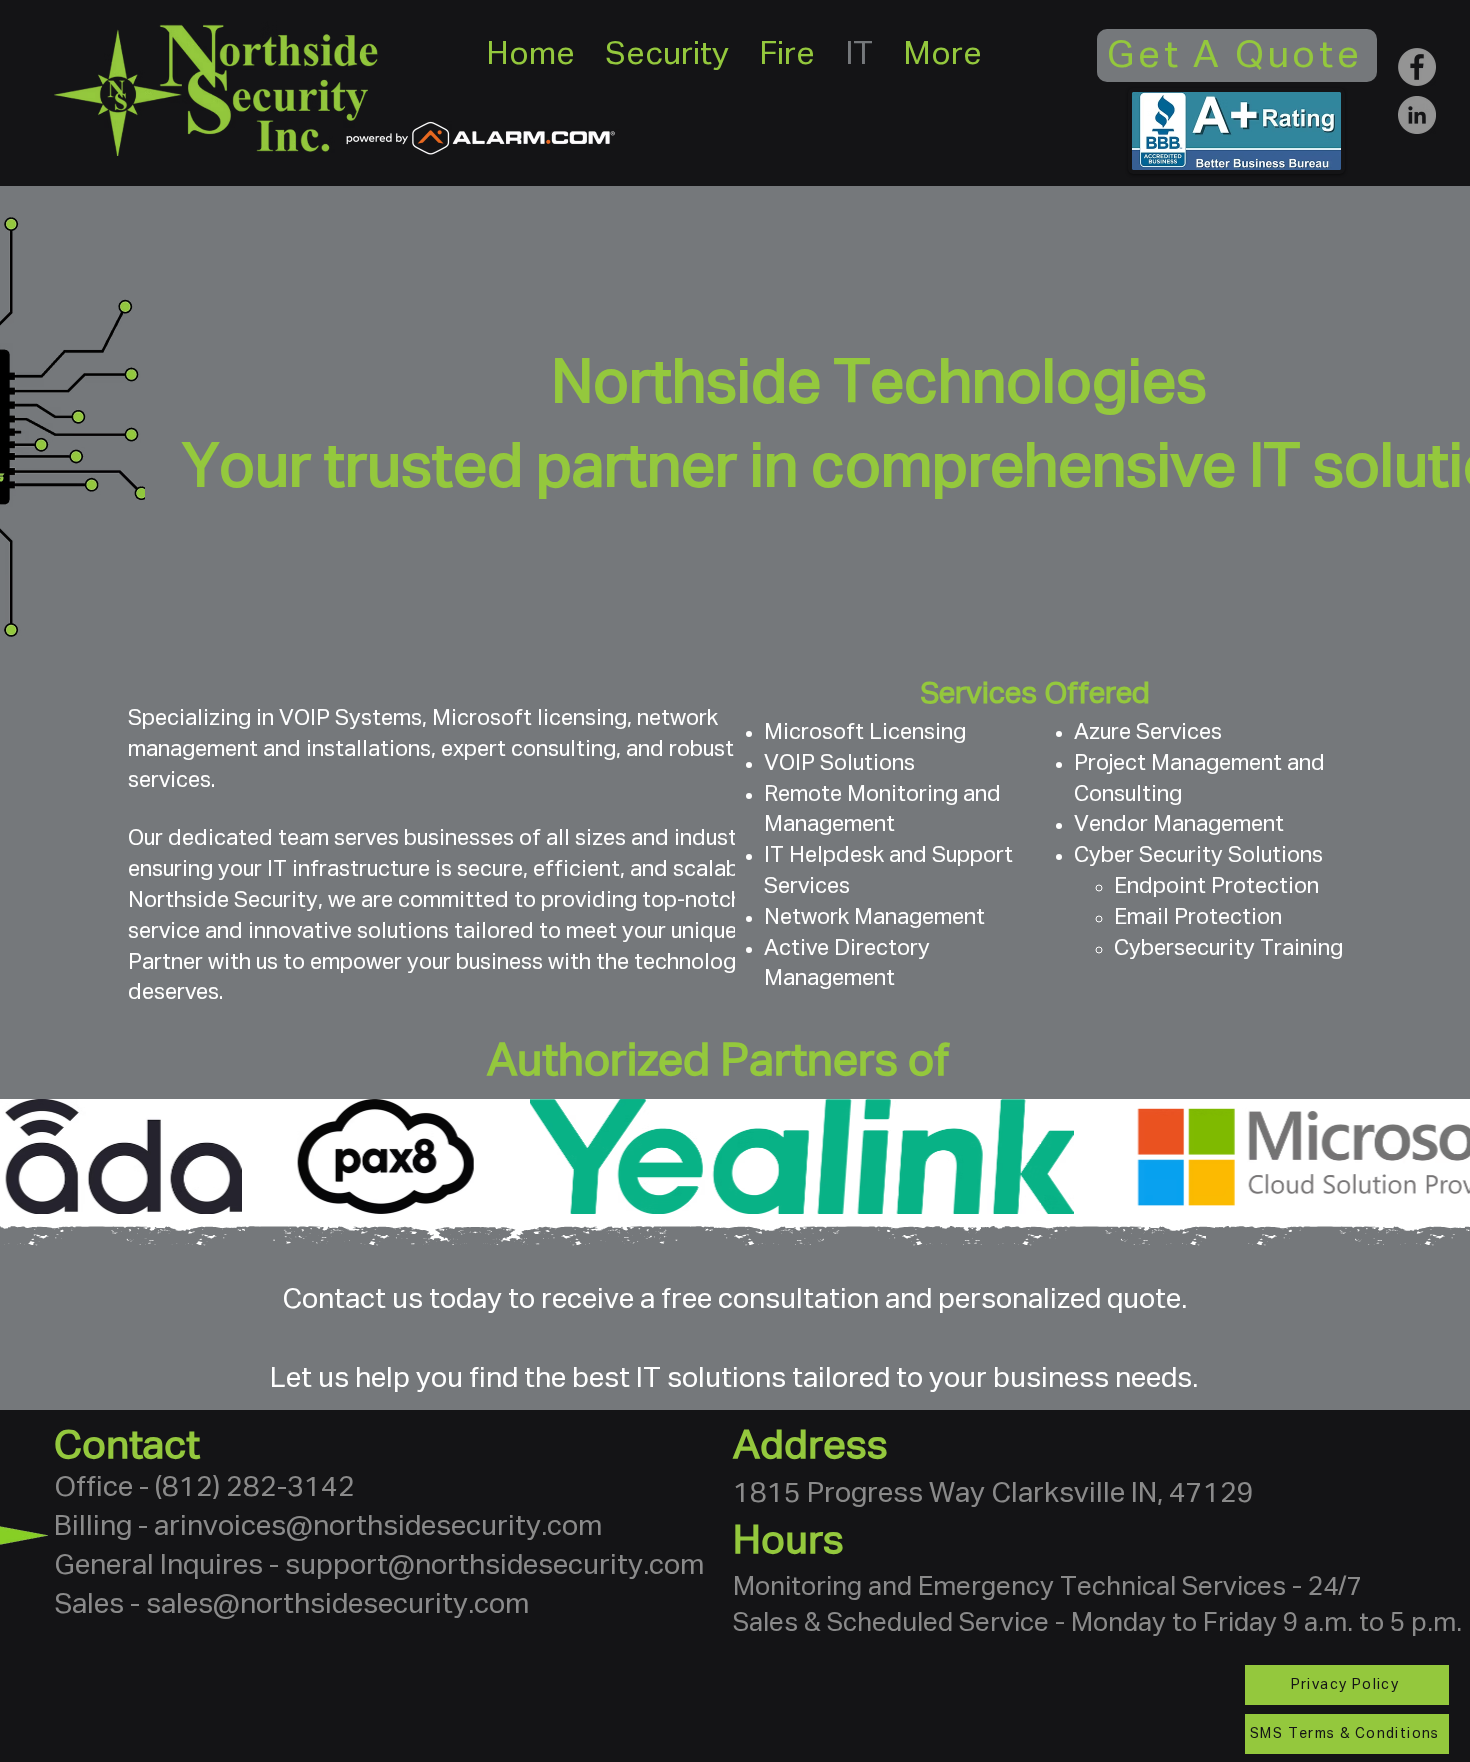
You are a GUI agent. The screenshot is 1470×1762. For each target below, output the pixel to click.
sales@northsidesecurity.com (337, 1605)
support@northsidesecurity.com (494, 1566)
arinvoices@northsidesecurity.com (378, 1527)
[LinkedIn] (1417, 115)
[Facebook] (1417, 67)
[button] (667, 55)
